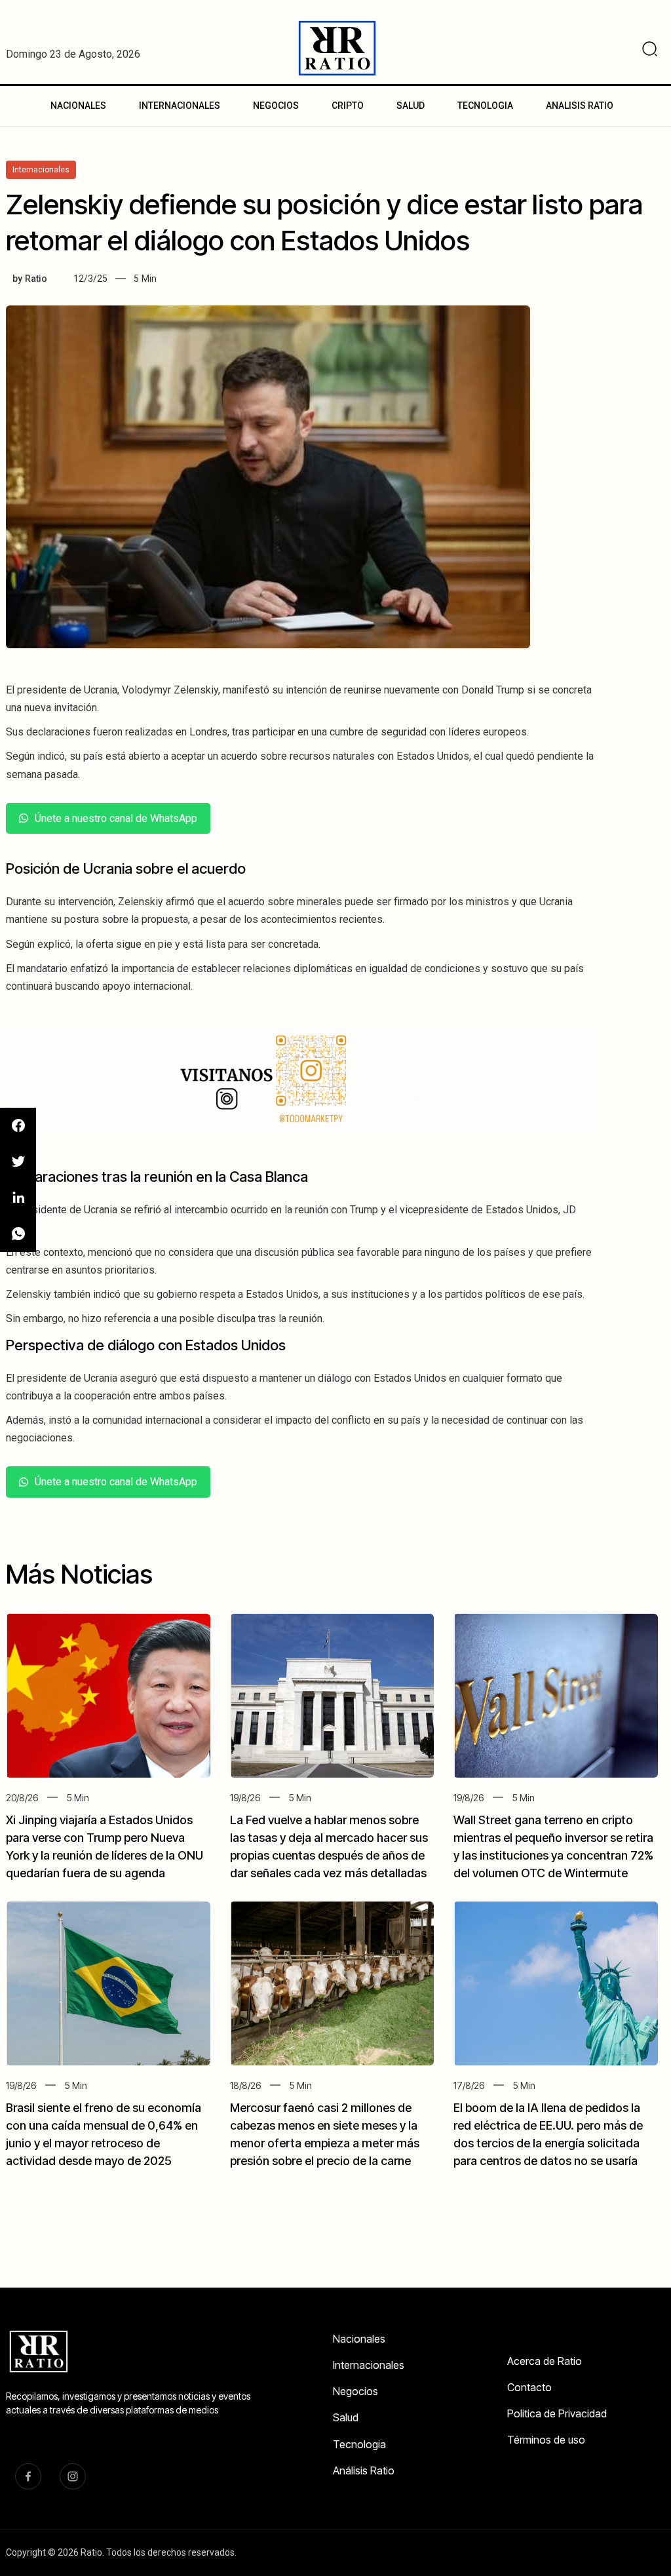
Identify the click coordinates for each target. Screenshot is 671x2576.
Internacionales (369, 2365)
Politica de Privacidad (557, 2413)
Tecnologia (359, 2444)
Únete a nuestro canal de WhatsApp (116, 818)
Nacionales (359, 2339)
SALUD (411, 106)
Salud (346, 2417)
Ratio (36, 279)
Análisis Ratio (364, 2470)
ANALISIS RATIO (580, 106)
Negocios (355, 2391)
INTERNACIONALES (180, 106)
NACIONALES (78, 106)
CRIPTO (348, 106)
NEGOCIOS (276, 106)
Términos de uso (546, 2440)
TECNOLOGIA (485, 106)
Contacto (529, 2387)
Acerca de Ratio (545, 2361)
